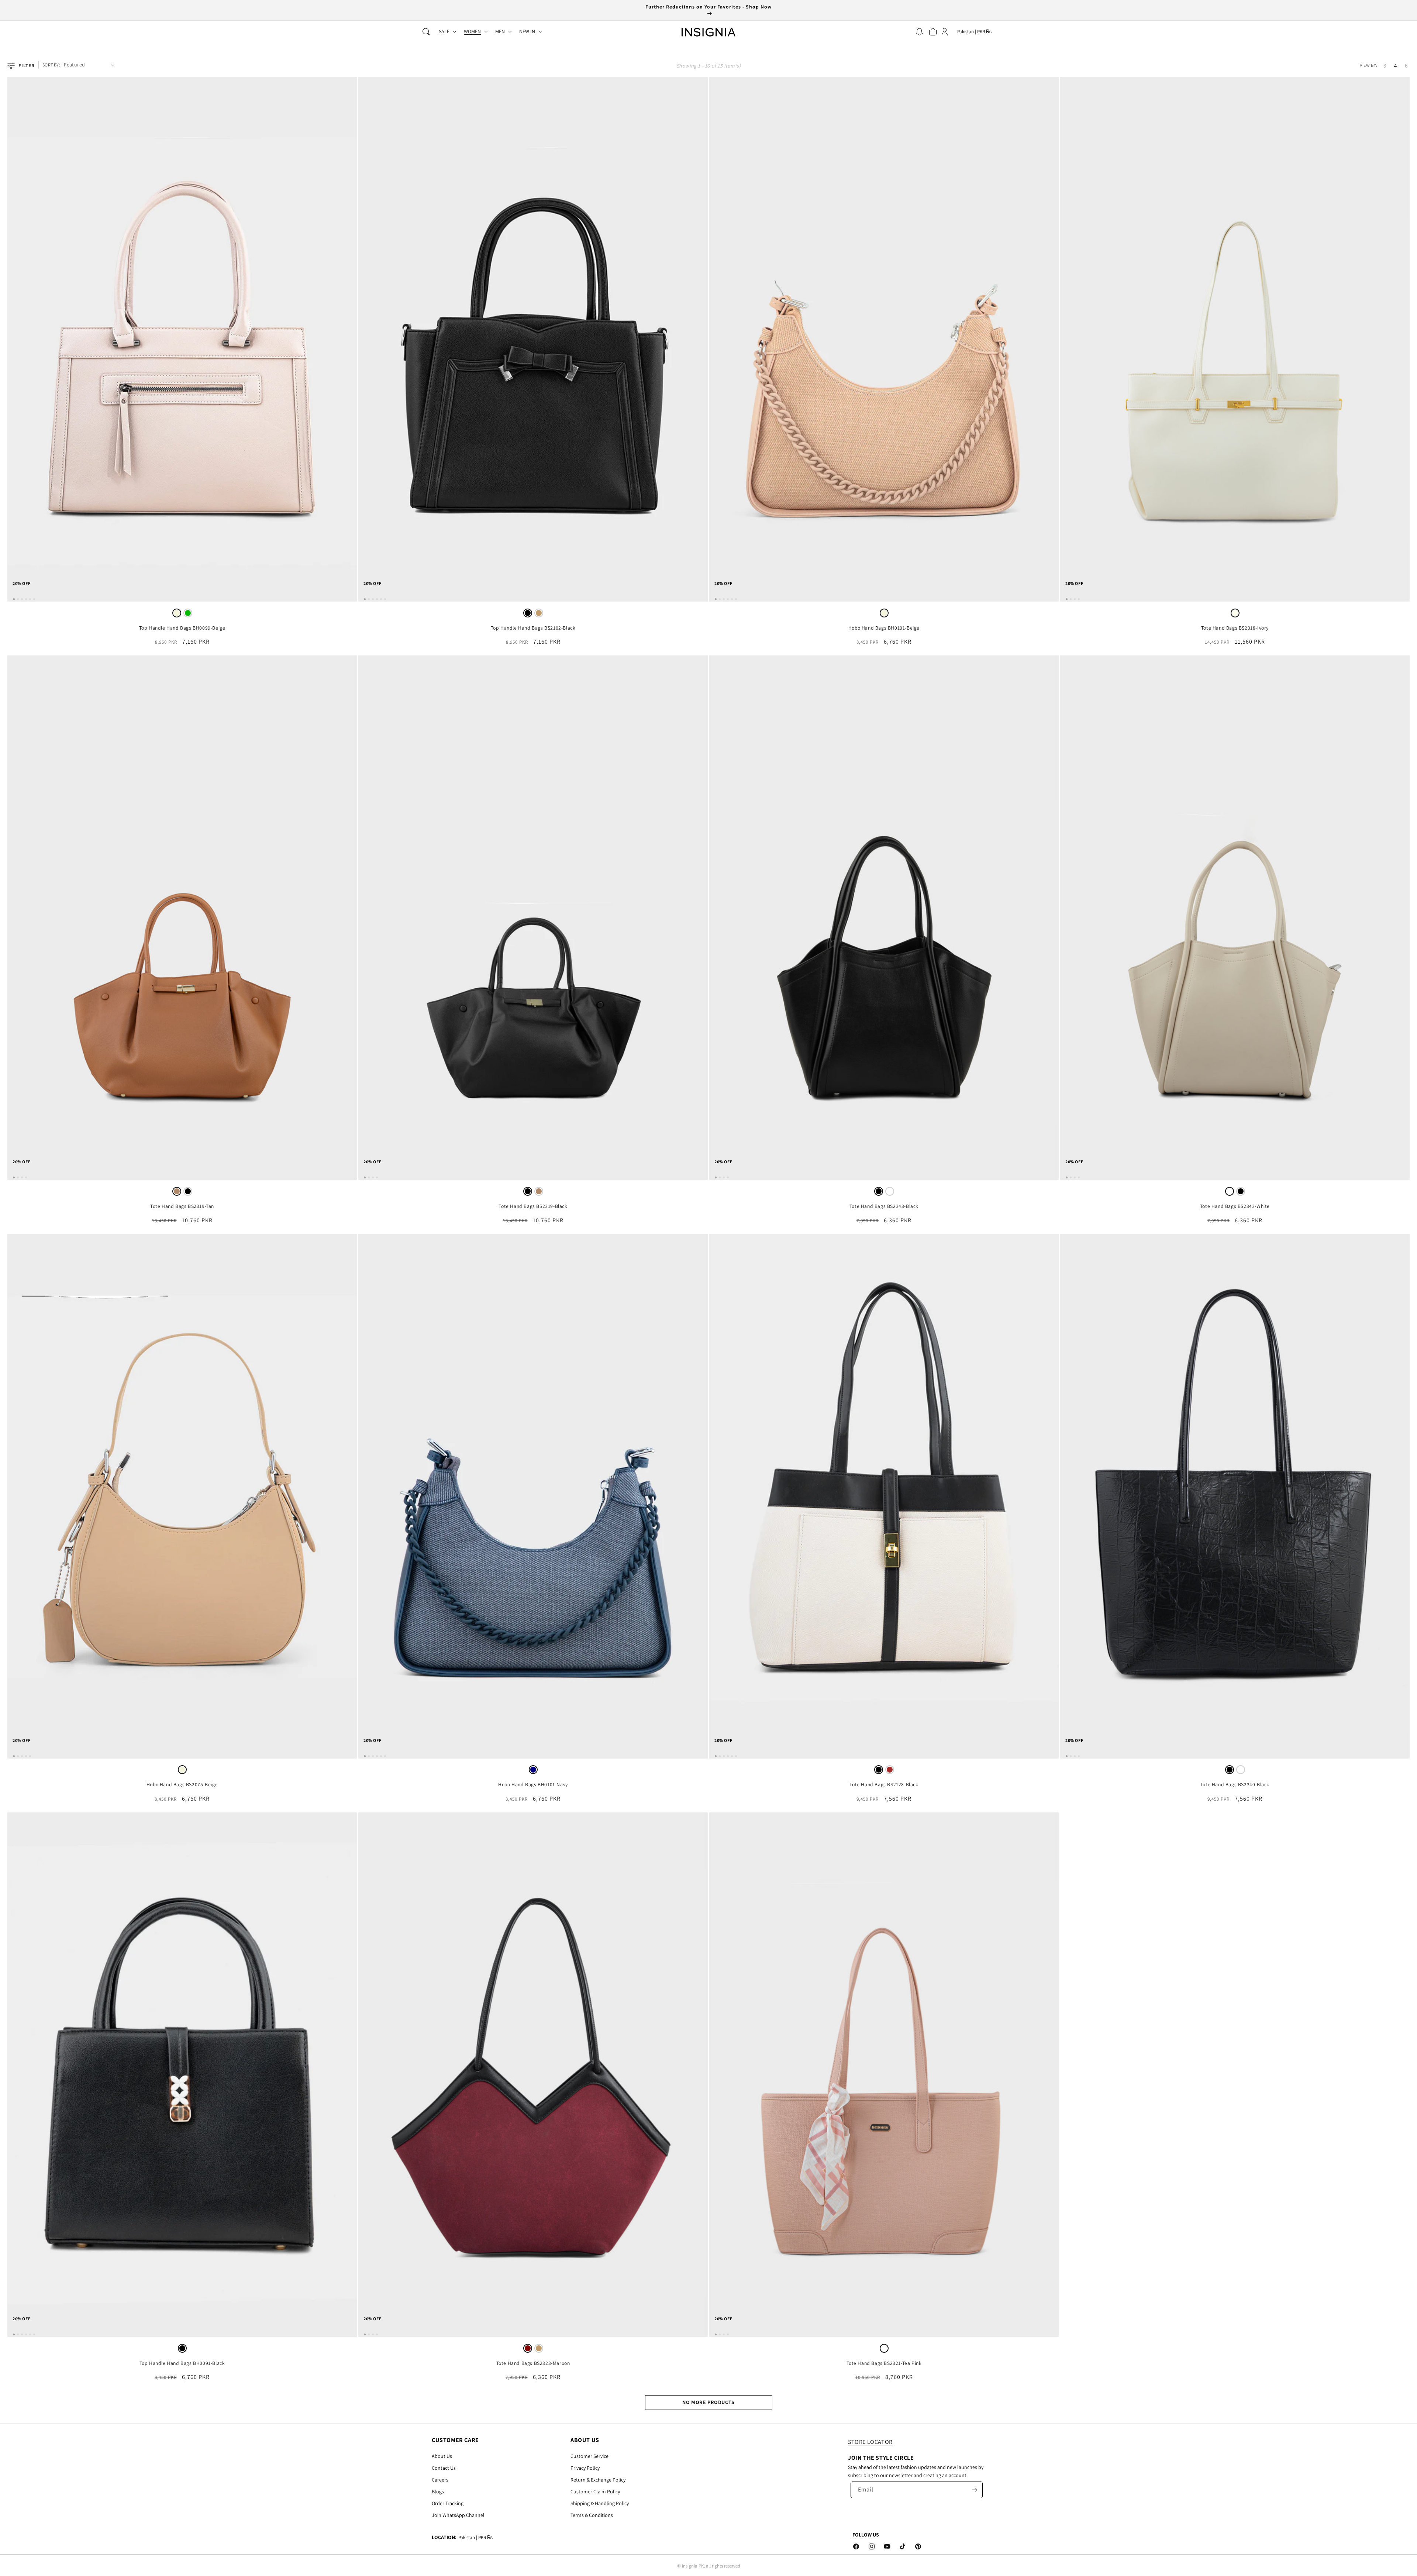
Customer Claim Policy (595, 2491)
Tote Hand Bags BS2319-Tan (182, 1206)
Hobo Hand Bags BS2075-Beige (182, 1785)
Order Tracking (448, 2503)
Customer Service (589, 2456)
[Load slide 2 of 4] (1071, 599)
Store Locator (870, 2442)
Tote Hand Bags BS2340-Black (1235, 1785)
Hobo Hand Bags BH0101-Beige (884, 628)
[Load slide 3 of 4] (1075, 599)
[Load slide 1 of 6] (14, 599)
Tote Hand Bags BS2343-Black (884, 1206)
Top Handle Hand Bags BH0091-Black (182, 2363)
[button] (426, 32)
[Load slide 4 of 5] (26, 1756)
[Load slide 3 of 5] (22, 1756)
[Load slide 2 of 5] (18, 1756)
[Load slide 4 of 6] (26, 599)
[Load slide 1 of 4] (1067, 599)
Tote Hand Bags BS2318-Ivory (1235, 628)
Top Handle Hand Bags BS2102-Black (533, 628)
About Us (442, 2456)
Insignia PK (693, 2566)
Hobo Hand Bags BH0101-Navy (533, 1785)
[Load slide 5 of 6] (30, 599)
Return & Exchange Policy (598, 2480)
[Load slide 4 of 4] (1079, 599)
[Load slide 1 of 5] (14, 1756)
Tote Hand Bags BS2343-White (1235, 1206)
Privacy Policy (585, 2468)
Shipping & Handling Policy (600, 2503)
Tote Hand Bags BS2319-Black (533, 1206)
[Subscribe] (975, 2490)
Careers (440, 2480)
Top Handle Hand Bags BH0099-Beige (182, 628)
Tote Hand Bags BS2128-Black (884, 1785)
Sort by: (51, 65)
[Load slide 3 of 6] (22, 599)
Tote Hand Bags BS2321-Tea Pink (884, 2363)
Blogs (438, 2491)
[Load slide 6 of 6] (34, 599)
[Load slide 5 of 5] (30, 1756)
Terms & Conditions (592, 2515)
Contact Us (444, 2468)
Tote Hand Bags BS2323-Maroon (533, 2363)
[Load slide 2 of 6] (18, 599)
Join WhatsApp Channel (458, 2515)
